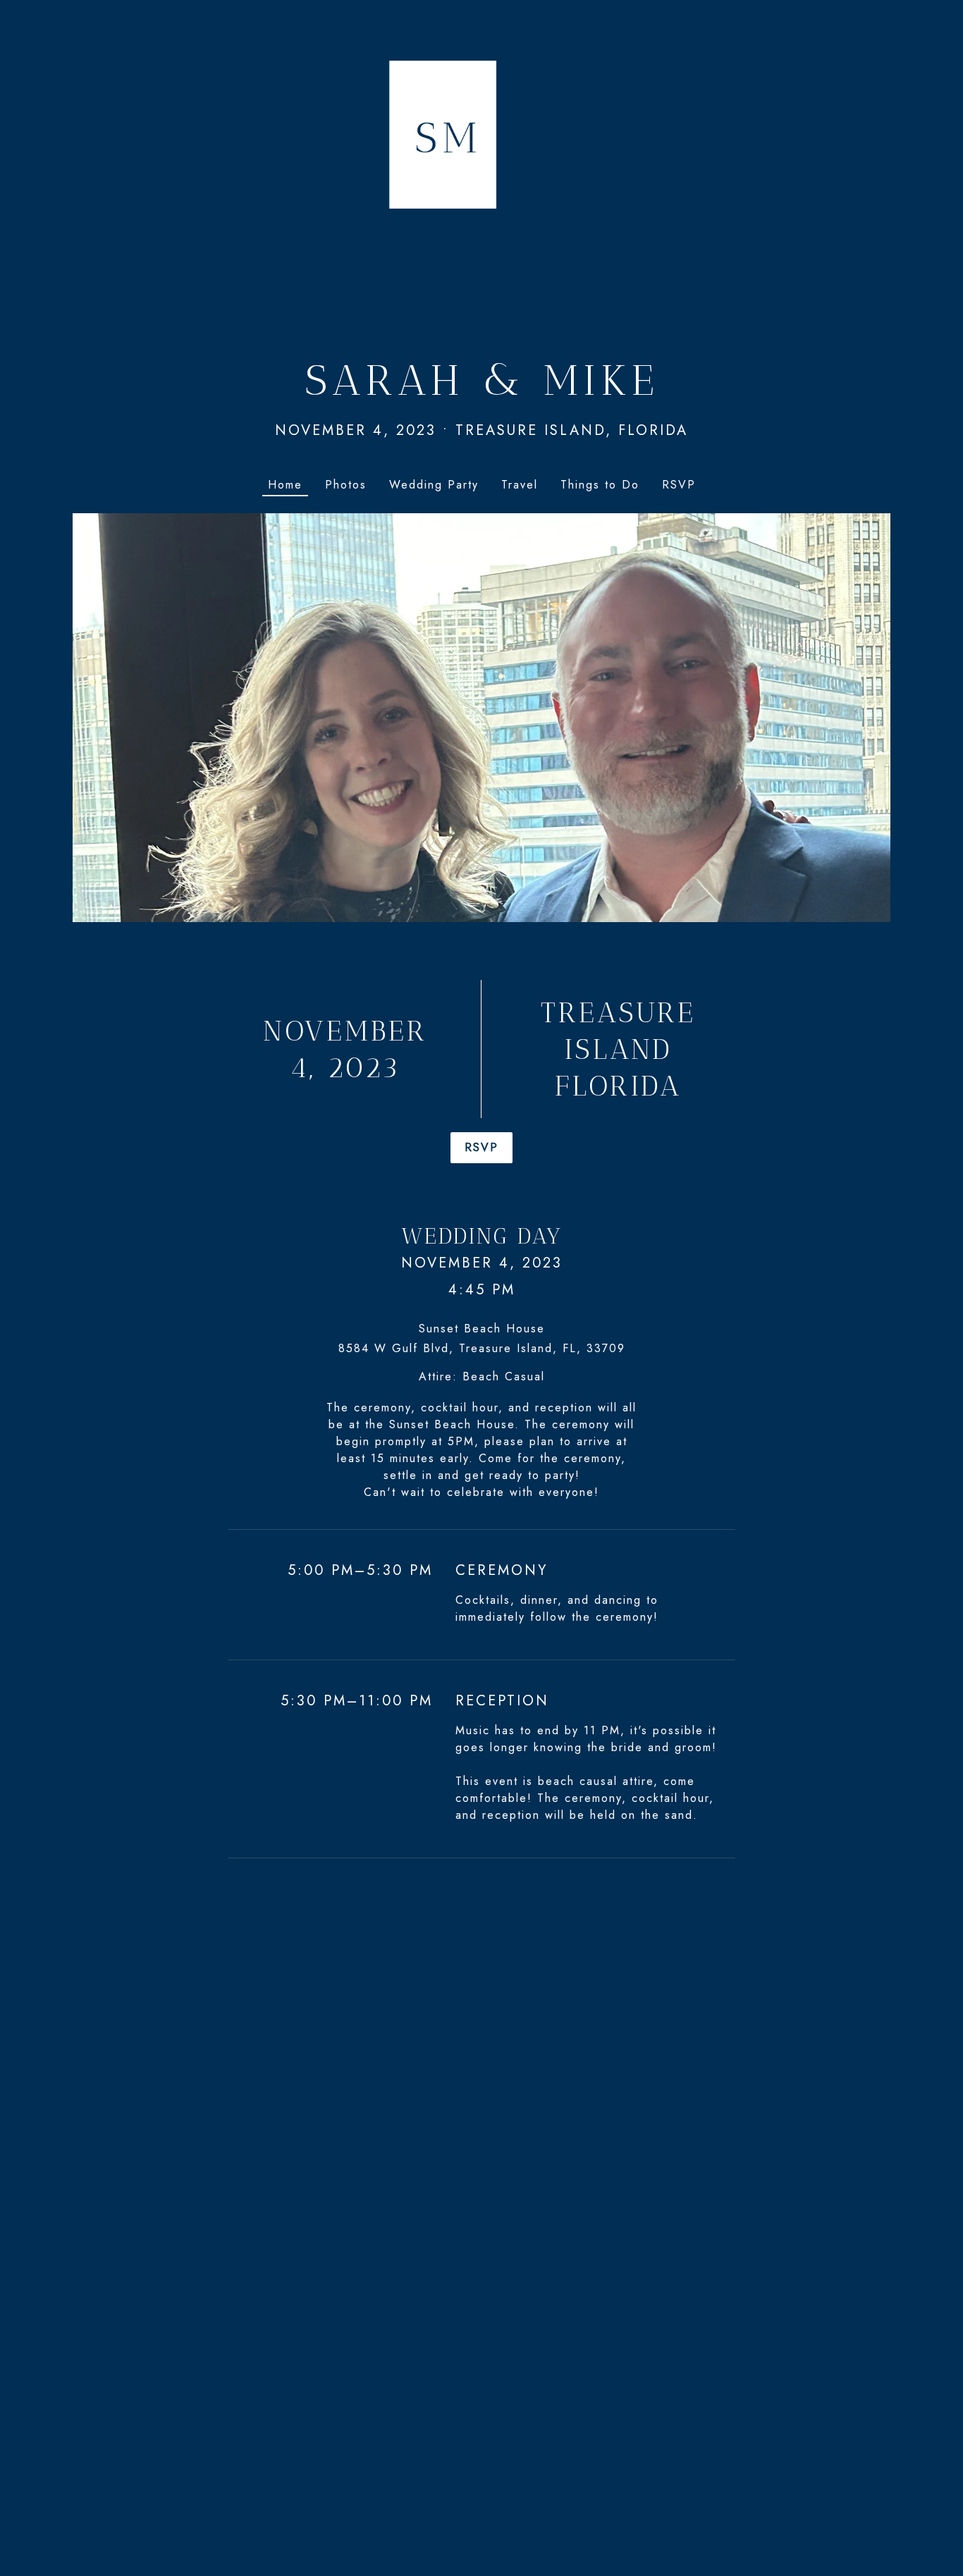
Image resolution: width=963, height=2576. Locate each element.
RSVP (481, 1147)
